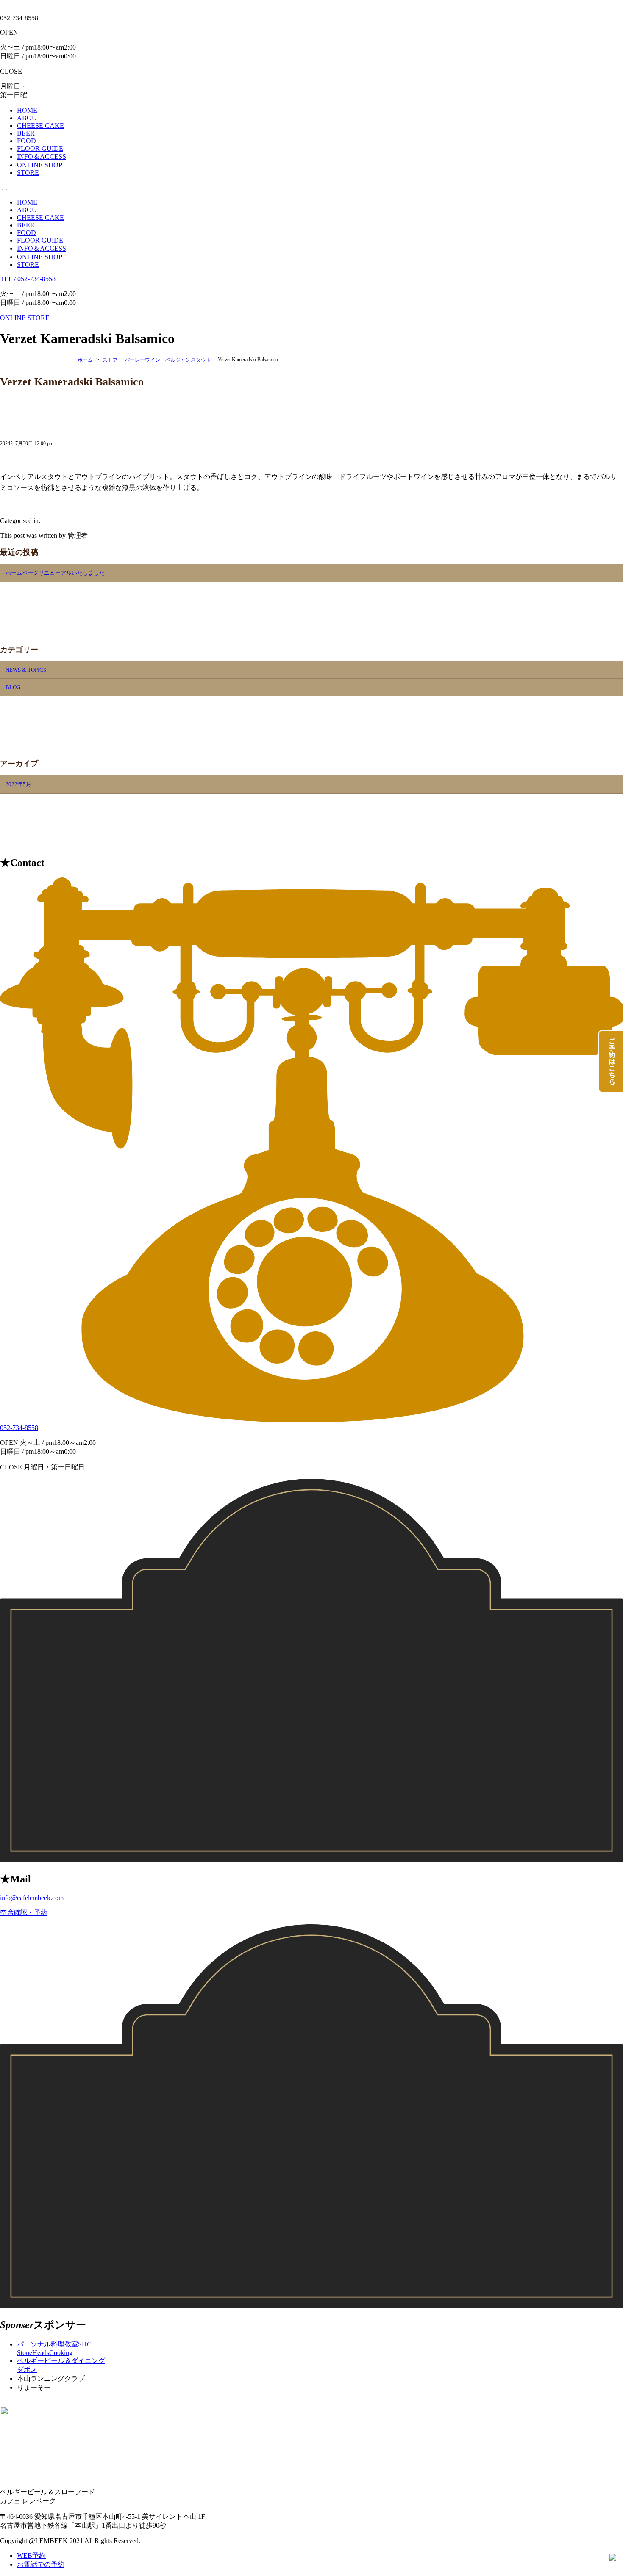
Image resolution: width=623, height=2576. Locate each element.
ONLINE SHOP (40, 257)
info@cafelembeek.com (32, 1898)
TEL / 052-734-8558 (28, 279)
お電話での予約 (41, 2564)
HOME (27, 202)
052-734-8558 (19, 1428)
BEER (26, 225)
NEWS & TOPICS (26, 670)
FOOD (26, 233)
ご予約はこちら (611, 1059)
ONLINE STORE (25, 318)
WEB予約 (31, 2555)
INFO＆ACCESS (42, 248)
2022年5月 (18, 784)
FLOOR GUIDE (40, 240)
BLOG (13, 687)
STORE (28, 264)
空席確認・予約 (24, 1913)
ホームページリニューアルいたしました (55, 573)
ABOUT (29, 210)
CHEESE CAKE (40, 217)
